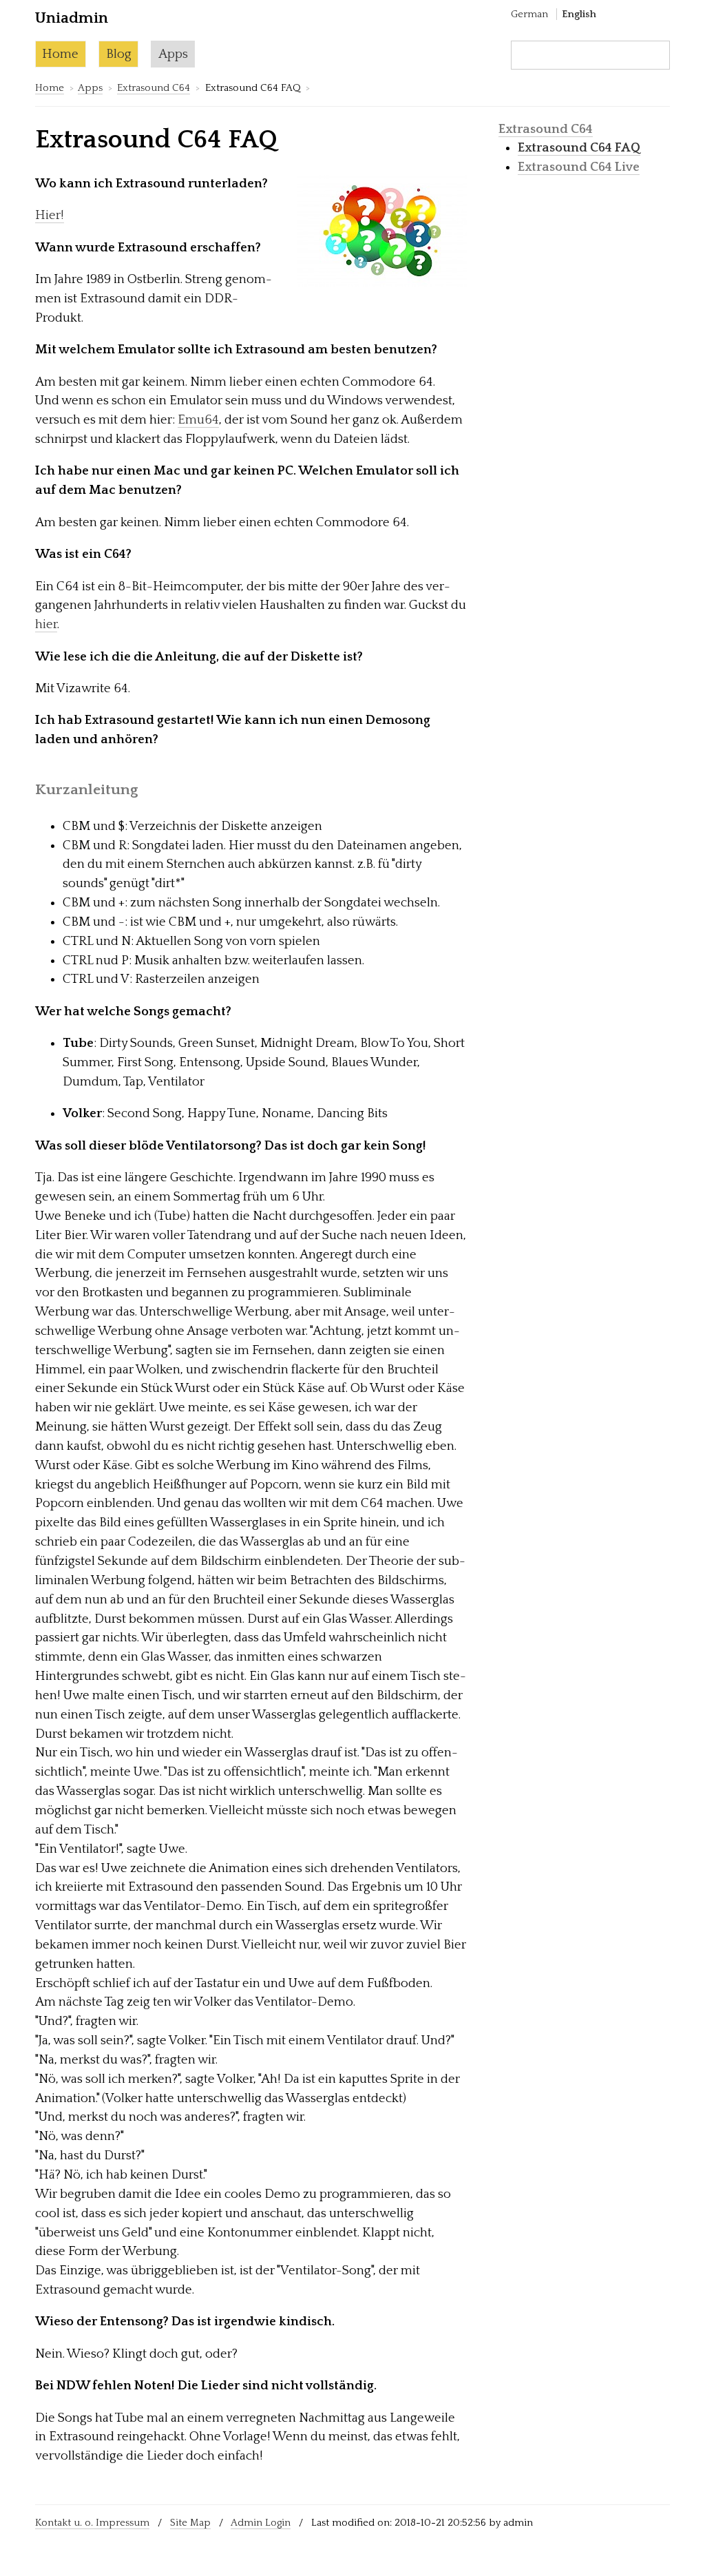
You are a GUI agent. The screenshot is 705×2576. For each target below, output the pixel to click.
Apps (173, 54)
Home (60, 54)
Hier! (50, 215)
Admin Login (261, 2523)
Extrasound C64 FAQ (579, 148)
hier (46, 624)
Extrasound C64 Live (579, 167)
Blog (119, 54)
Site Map (190, 2523)
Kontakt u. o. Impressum (92, 2523)
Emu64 (198, 420)
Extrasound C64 (154, 88)
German (529, 14)
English (579, 14)
